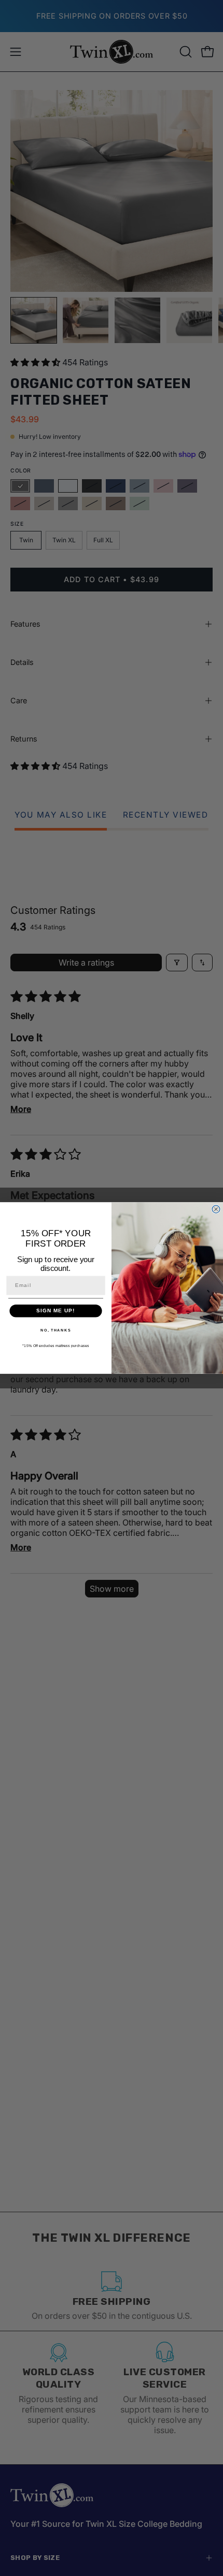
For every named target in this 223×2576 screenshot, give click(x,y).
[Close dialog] (216, 1209)
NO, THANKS (55, 1330)
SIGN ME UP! (55, 1311)
